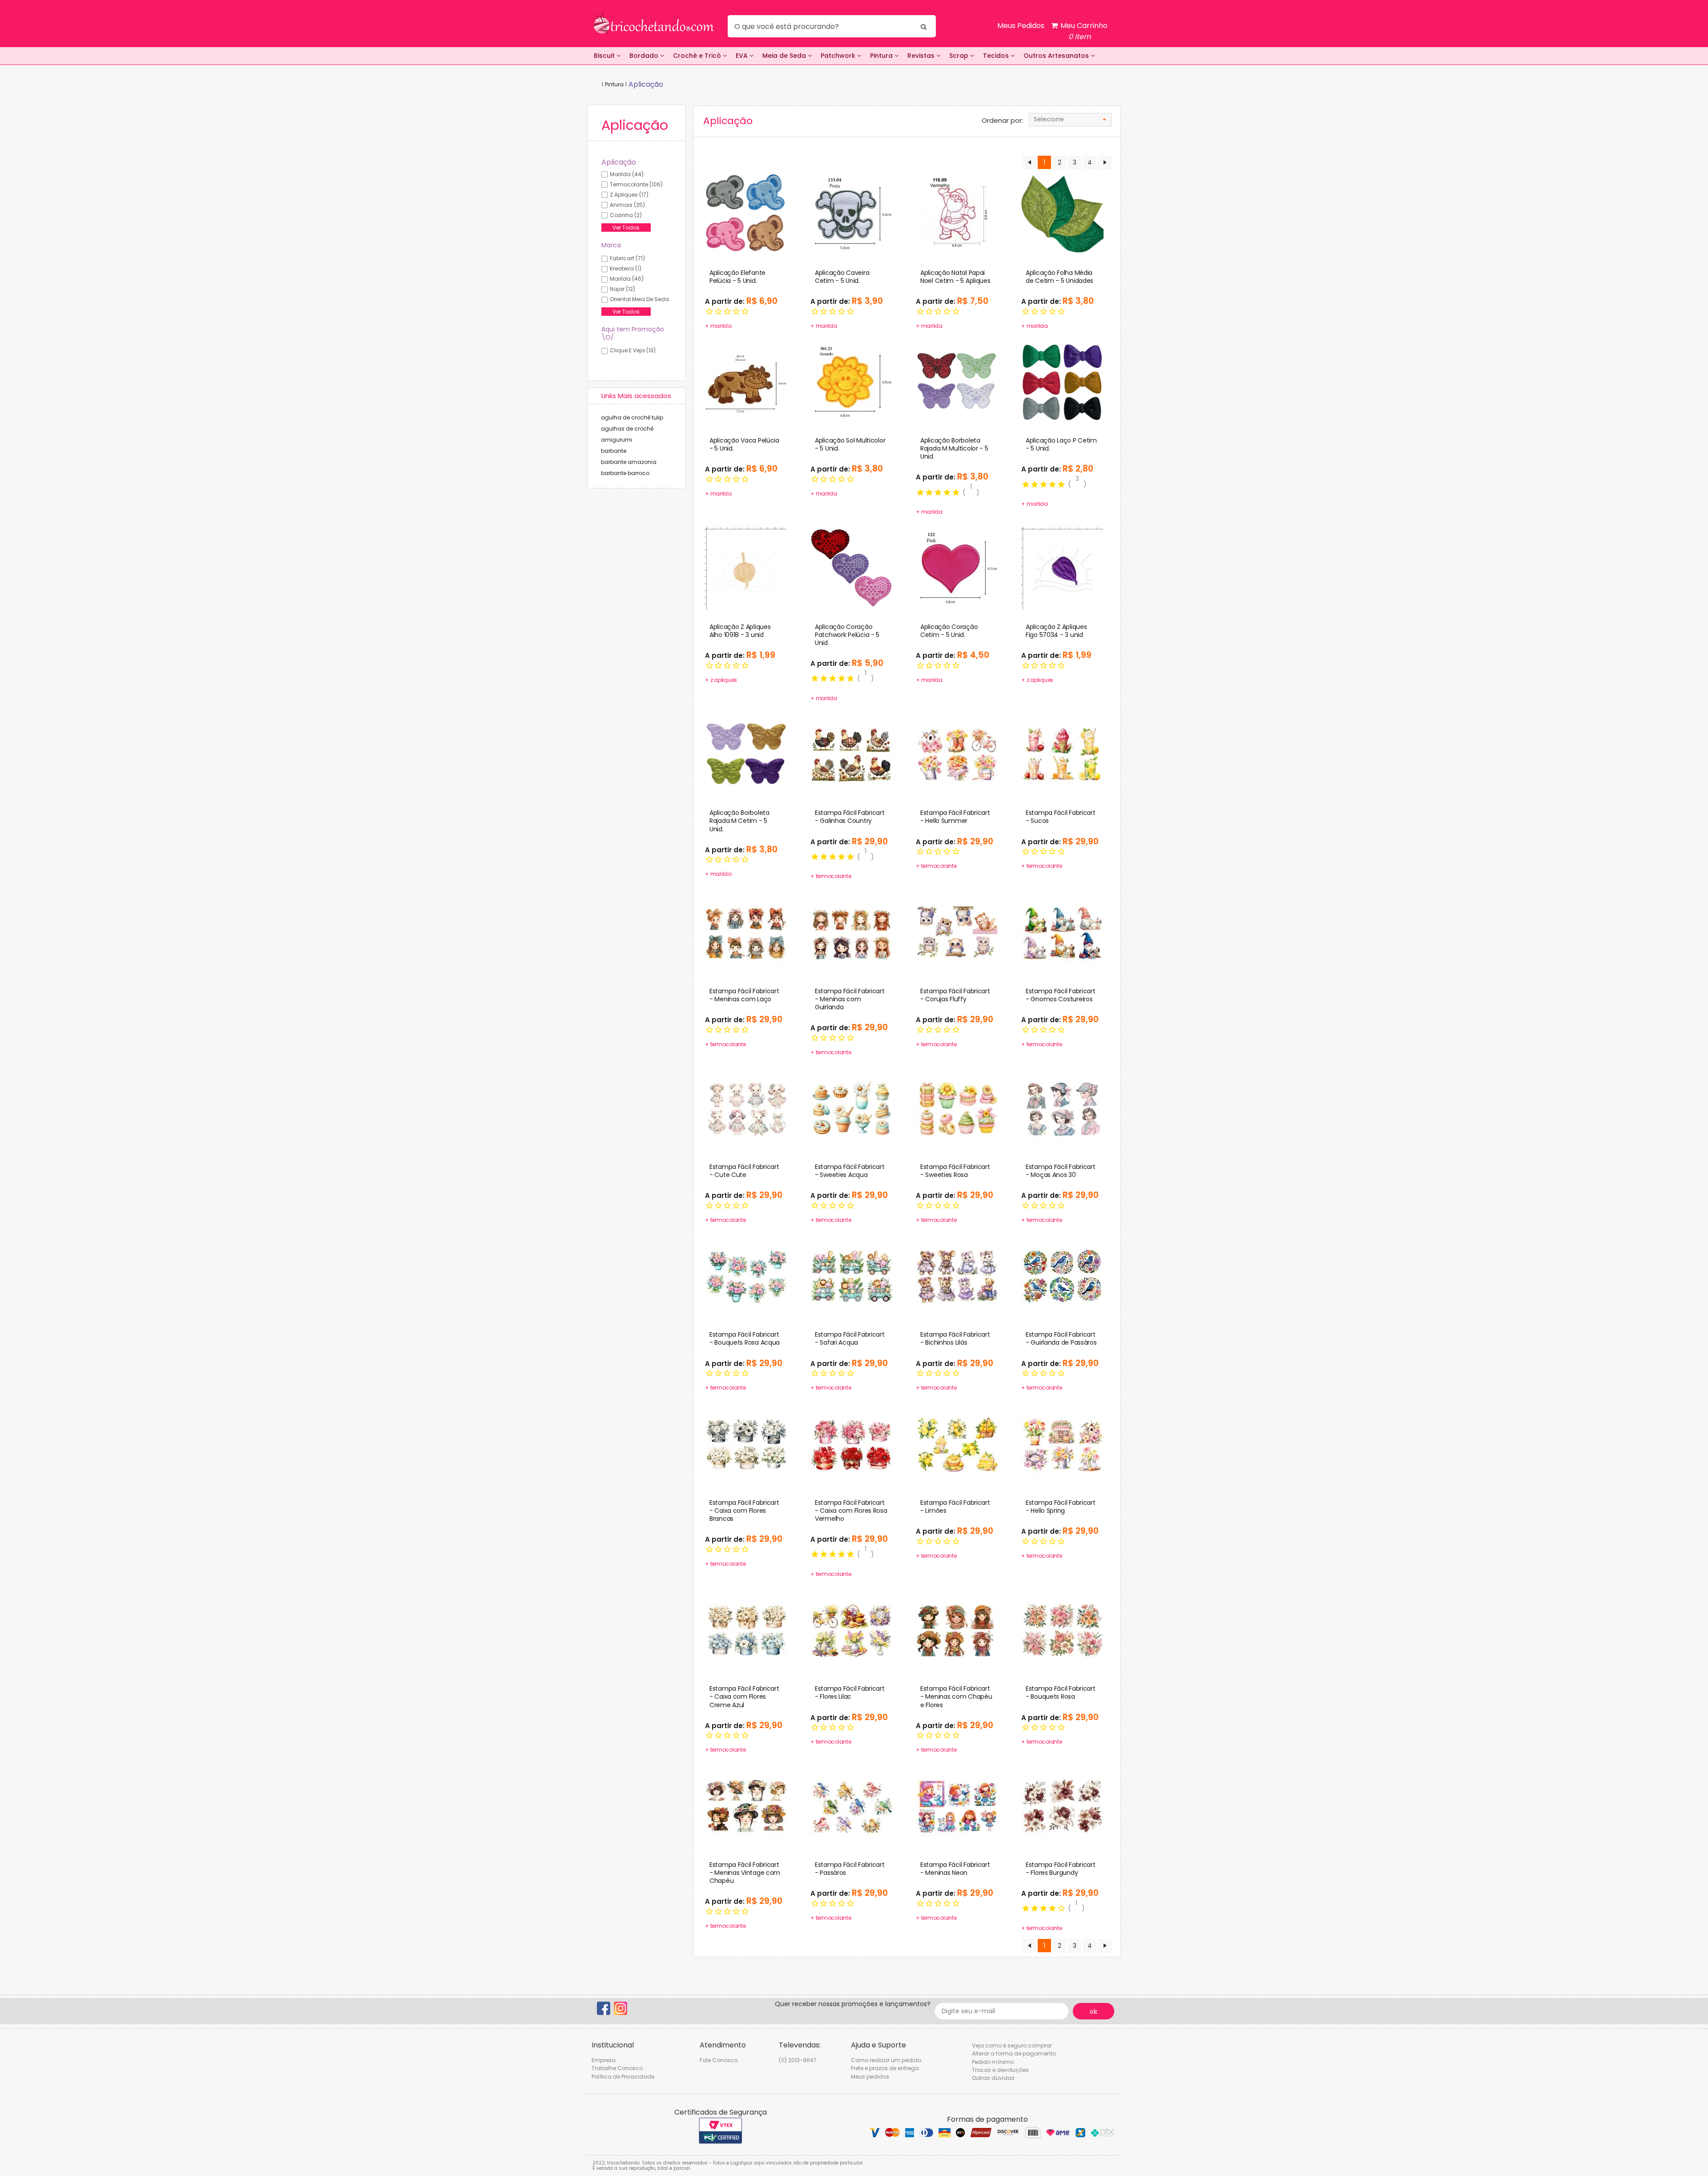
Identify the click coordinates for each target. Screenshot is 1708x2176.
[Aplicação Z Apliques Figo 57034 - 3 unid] (1062, 568)
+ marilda (718, 326)
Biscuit (605, 56)
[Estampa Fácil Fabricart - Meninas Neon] (957, 1806)
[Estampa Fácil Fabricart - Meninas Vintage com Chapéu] (746, 1806)
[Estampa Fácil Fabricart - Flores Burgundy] (1062, 1806)
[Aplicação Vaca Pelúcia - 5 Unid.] (746, 382)
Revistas (922, 56)
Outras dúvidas (993, 2078)
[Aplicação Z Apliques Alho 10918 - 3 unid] (746, 568)
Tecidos (997, 56)
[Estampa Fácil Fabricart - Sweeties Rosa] (957, 1108)
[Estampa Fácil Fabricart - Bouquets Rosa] (1062, 1630)
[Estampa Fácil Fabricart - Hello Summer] (957, 754)
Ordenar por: (1002, 121)
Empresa (604, 2060)
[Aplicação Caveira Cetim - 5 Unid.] (852, 214)
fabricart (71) (627, 258)
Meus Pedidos (1021, 26)
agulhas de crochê (627, 429)
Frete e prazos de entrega (885, 2068)
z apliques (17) (629, 195)
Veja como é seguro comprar (1012, 2045)
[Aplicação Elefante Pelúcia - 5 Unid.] (746, 214)
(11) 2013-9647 (798, 2060)
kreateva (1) (626, 268)
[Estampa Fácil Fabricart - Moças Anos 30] (1062, 1108)
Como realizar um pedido (886, 2060)
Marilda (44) (627, 174)
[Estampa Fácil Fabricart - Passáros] (852, 1806)
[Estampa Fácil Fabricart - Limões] (957, 1444)
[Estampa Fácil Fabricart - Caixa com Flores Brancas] (746, 1444)
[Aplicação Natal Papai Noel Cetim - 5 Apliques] (957, 214)
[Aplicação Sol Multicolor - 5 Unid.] (852, 382)
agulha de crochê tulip (632, 417)
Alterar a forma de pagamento (1014, 2053)
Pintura (882, 56)
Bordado (645, 56)
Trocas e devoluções (1000, 2070)
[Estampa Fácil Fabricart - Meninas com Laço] (746, 932)
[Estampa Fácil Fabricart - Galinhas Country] (852, 754)
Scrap (960, 56)
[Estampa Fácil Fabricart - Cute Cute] (746, 1108)
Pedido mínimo (993, 2062)
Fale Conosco (719, 2060)
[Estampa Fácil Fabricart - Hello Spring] (1062, 1444)
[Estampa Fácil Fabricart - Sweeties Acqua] (852, 1108)
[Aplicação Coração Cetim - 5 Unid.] (957, 568)
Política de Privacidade (623, 2077)
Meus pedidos (870, 2077)
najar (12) (622, 289)
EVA (743, 56)
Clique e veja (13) (633, 350)
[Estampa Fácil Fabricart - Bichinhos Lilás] (957, 1276)
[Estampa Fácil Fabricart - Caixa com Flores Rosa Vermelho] (852, 1444)
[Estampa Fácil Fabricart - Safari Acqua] (852, 1276)
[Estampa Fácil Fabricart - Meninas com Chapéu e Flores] (957, 1630)
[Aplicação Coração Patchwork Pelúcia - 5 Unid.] (852, 568)
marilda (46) (627, 279)
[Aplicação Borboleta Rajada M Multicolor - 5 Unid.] (957, 382)
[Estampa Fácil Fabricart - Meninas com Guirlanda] (852, 932)
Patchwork (839, 56)
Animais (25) (627, 205)
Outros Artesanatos (1057, 56)
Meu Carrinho (1083, 31)
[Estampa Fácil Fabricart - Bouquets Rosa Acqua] (746, 1276)
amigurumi (616, 440)
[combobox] (1070, 120)
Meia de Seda (785, 56)
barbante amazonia (629, 462)
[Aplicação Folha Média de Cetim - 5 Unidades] (1062, 214)
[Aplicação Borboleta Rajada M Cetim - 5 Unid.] (746, 754)
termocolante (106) (636, 184)
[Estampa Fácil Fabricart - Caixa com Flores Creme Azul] (746, 1630)
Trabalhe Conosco (617, 2068)
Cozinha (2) (626, 215)
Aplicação (619, 162)
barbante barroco (625, 473)
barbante (614, 451)
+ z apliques (721, 680)
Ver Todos (626, 228)
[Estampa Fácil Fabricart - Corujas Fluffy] (957, 932)
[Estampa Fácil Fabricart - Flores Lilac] (852, 1630)
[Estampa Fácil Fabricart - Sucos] (1062, 754)
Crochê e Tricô (698, 56)
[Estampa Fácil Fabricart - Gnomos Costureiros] (1062, 932)
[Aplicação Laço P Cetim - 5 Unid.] (1062, 382)
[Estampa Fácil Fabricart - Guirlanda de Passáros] (1062, 1276)
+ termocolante (831, 876)
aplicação (646, 84)
